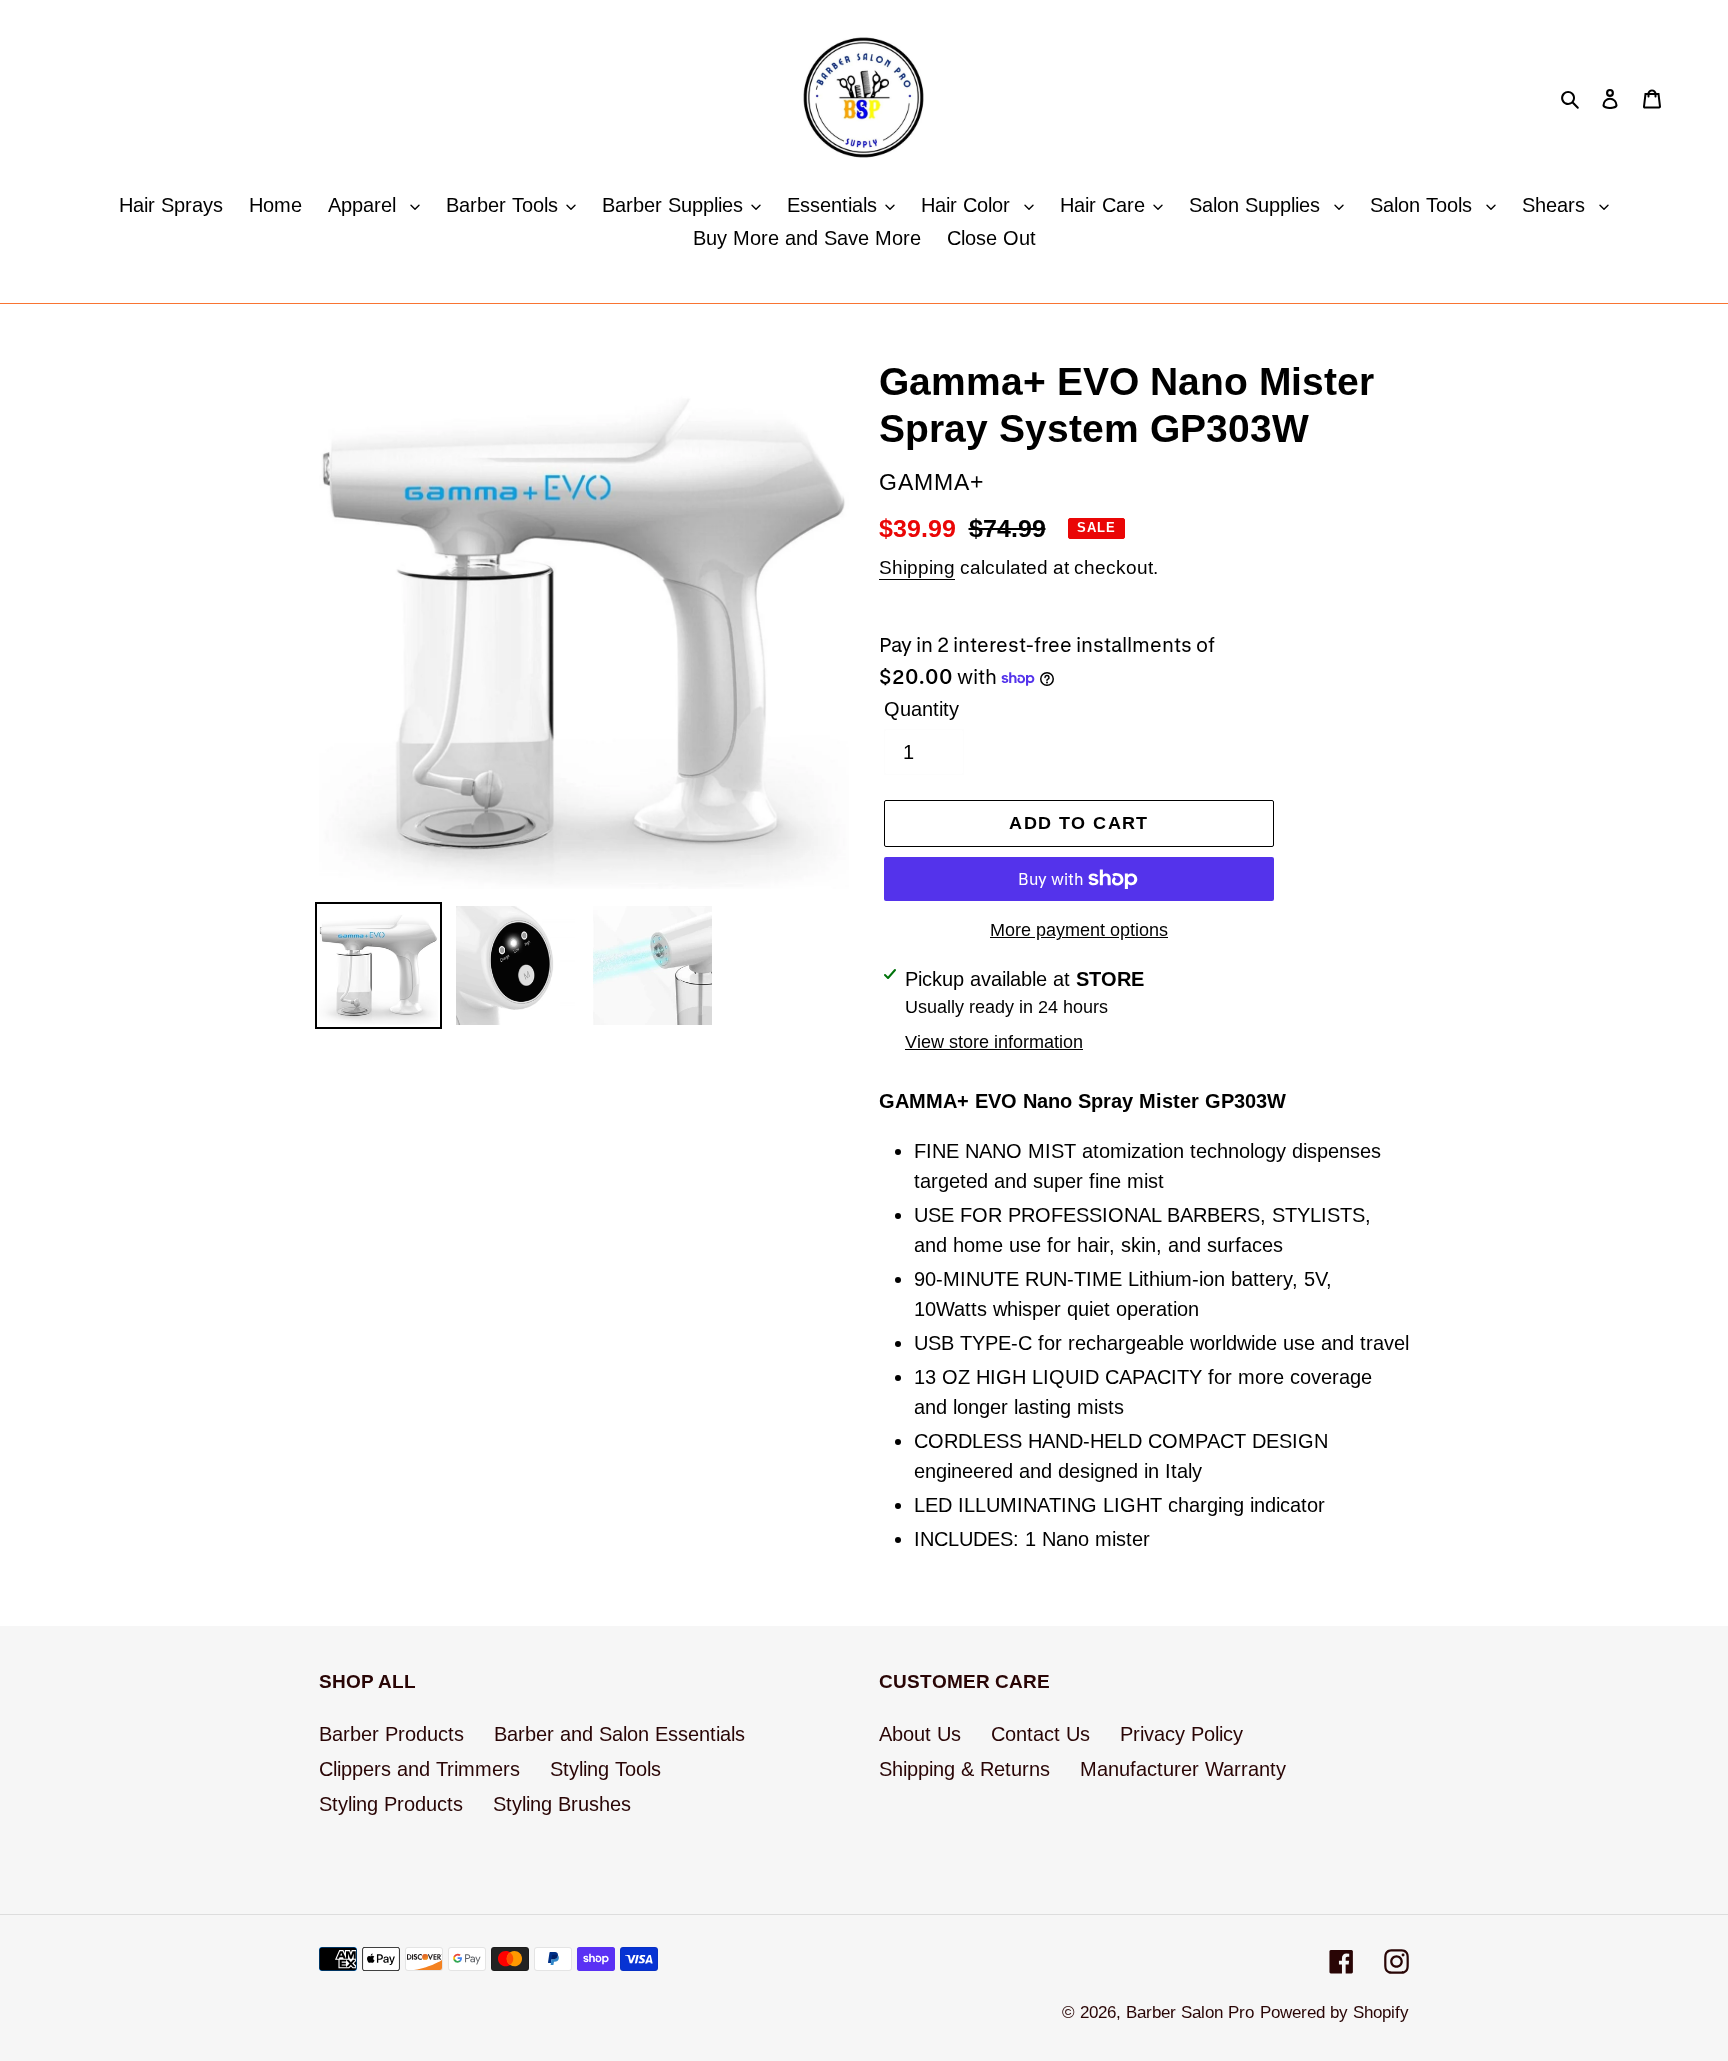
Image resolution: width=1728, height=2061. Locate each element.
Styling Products (391, 1804)
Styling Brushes (562, 1804)
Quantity (921, 709)
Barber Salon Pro (1190, 2012)
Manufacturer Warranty (1183, 1769)
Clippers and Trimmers (419, 1769)
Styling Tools (605, 1769)
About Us (920, 1734)
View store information (994, 1042)
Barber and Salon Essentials (619, 1734)
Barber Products (391, 1734)
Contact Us (1040, 1734)
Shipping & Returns (964, 1769)
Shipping (917, 567)
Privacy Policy (1181, 1734)
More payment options (1079, 930)
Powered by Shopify (1334, 2012)
